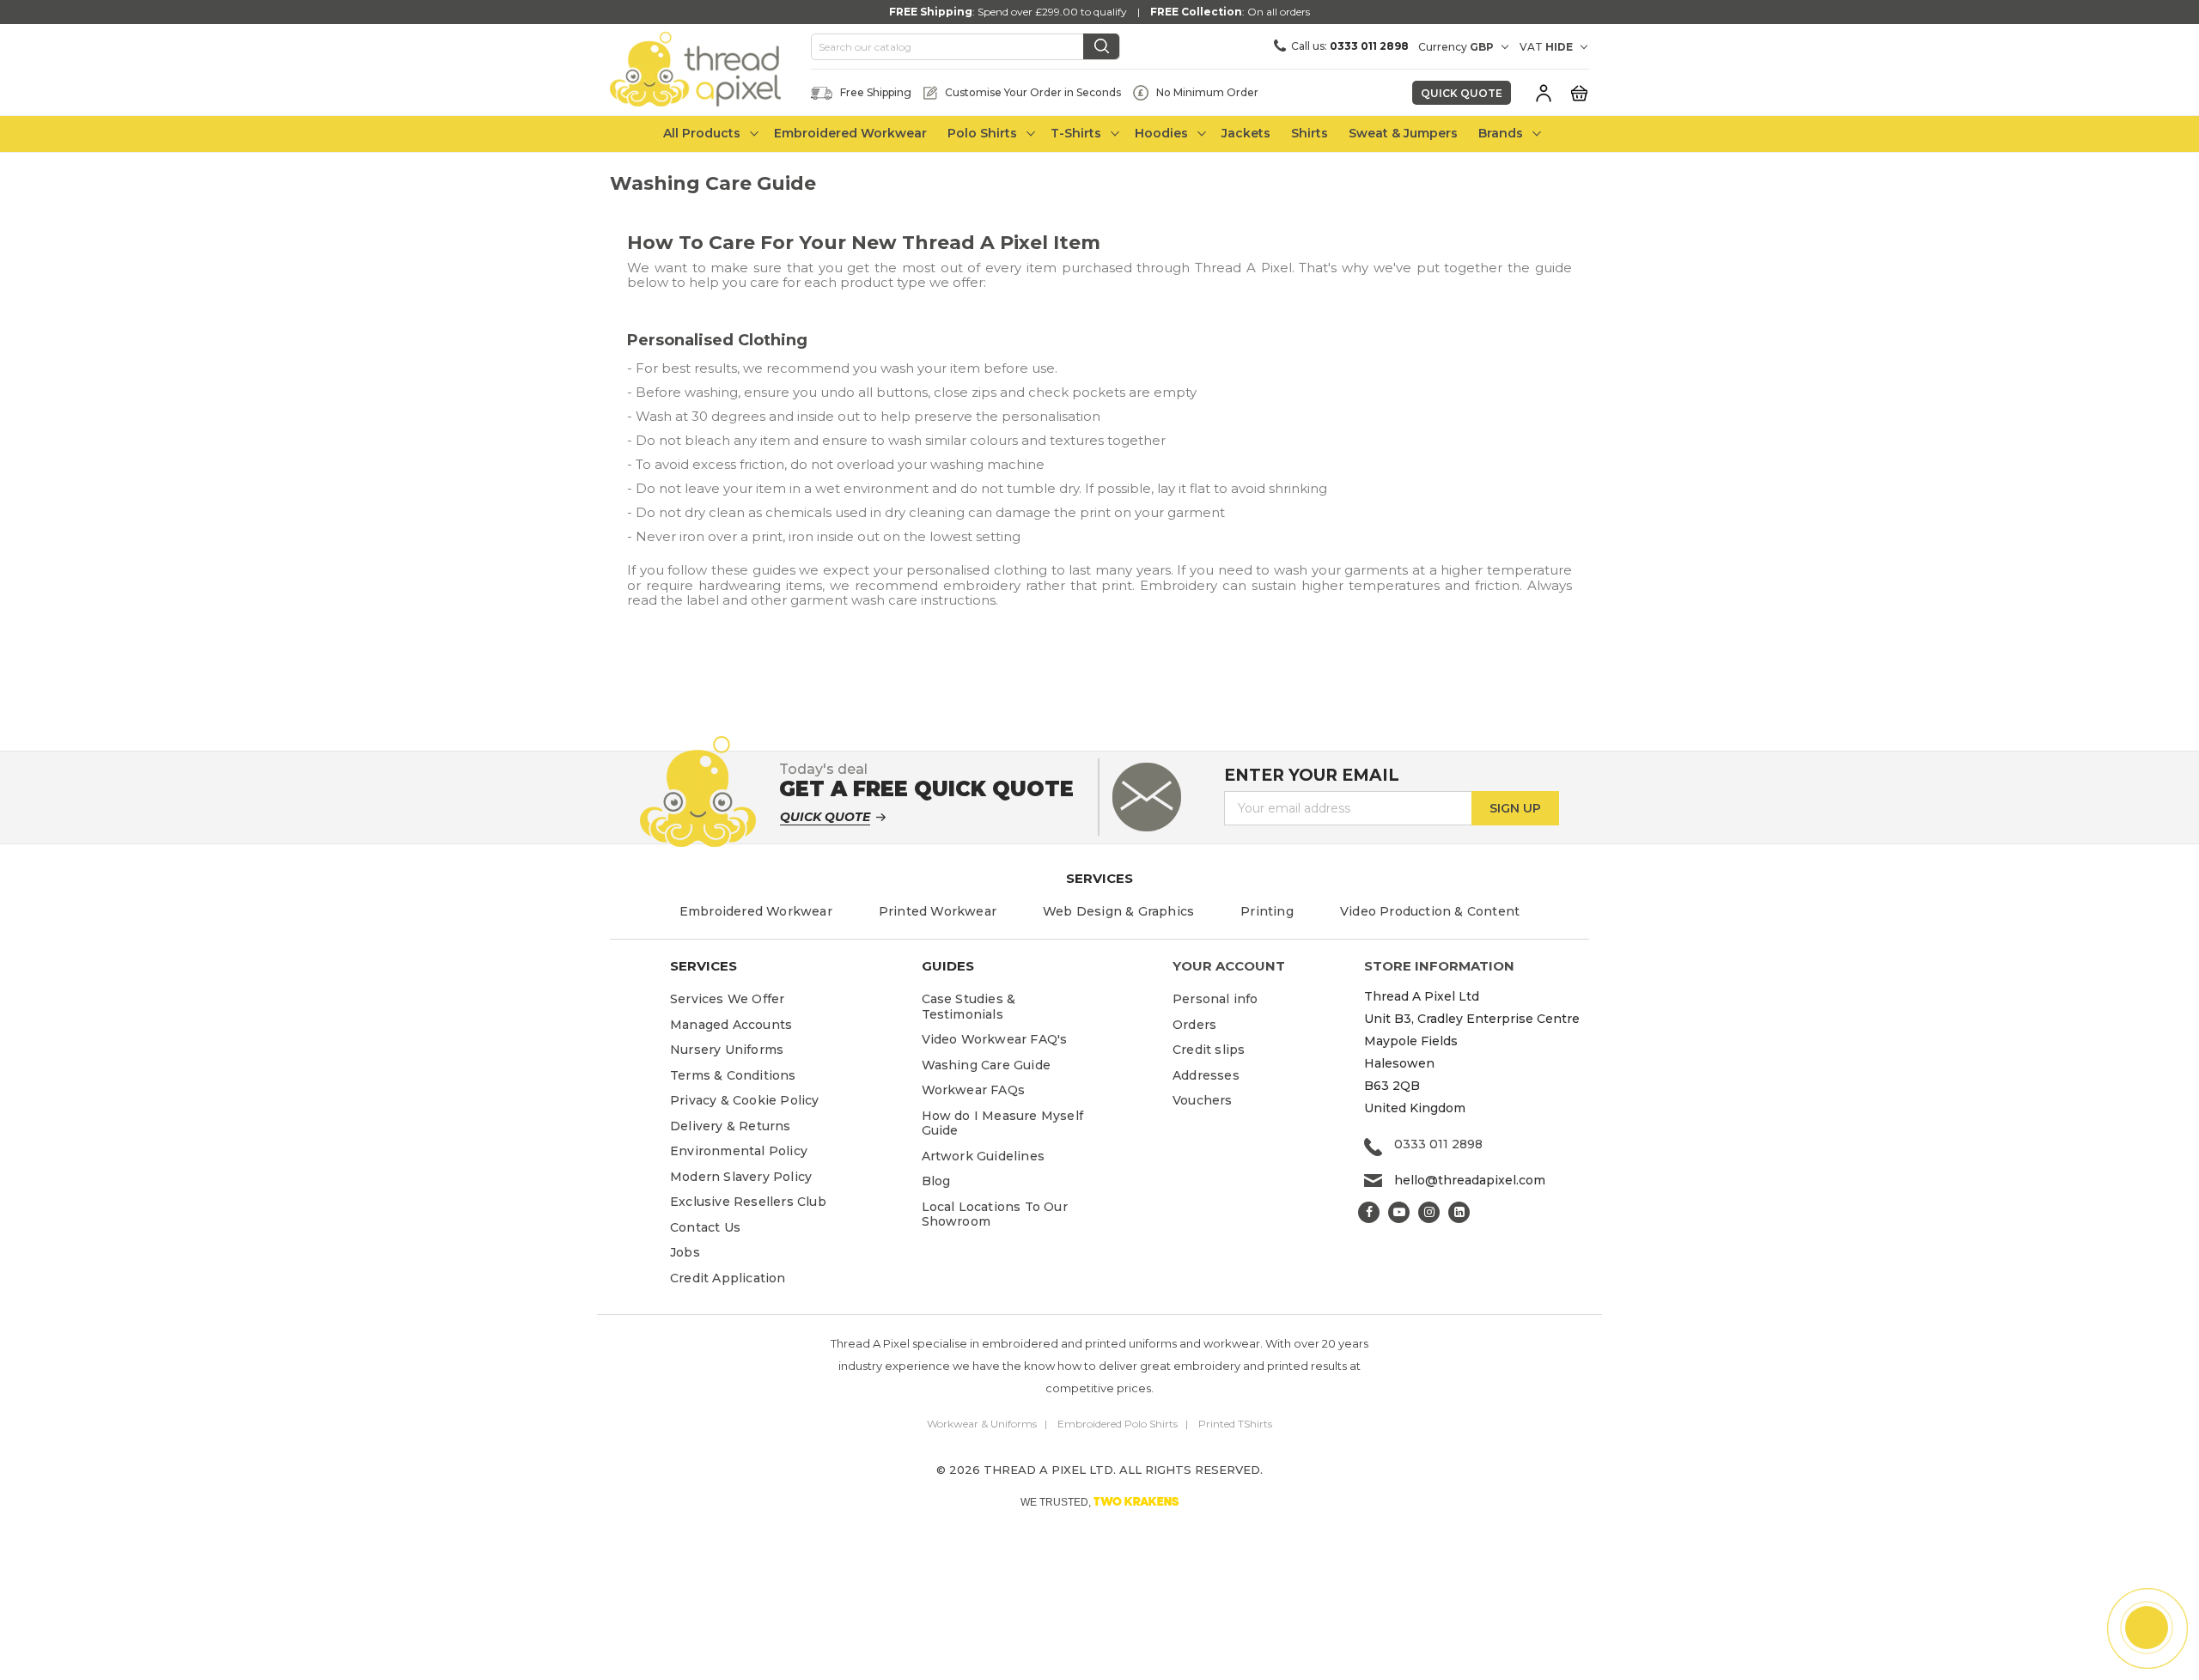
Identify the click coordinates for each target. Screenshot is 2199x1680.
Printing (1267, 911)
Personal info (1215, 999)
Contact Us (705, 1227)
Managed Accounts (731, 1025)
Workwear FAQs (974, 1090)
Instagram (1429, 1212)
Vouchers (1203, 1100)
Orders (1194, 1025)
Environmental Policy (739, 1151)
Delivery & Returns (731, 1126)
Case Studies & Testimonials (969, 1007)
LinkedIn (1459, 1212)
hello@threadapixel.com (1470, 1180)
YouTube (1399, 1212)
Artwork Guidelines (984, 1156)
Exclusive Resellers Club (748, 1202)
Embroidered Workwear (756, 911)
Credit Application (728, 1278)
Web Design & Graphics (1118, 911)
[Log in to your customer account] (1544, 93)
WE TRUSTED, (1100, 1501)
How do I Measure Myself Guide (1003, 1123)
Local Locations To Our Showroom (995, 1214)
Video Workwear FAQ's (995, 1039)
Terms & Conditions (733, 1075)
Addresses (1206, 1075)
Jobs (685, 1252)
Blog (936, 1181)
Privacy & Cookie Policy (745, 1100)
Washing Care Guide (987, 1065)
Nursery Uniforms (727, 1050)
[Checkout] (1579, 92)
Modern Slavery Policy (741, 1177)
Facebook (1369, 1212)
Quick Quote (1462, 93)
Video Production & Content (1430, 911)
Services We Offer (727, 999)
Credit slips (1209, 1050)
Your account (1229, 966)
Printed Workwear (938, 911)
